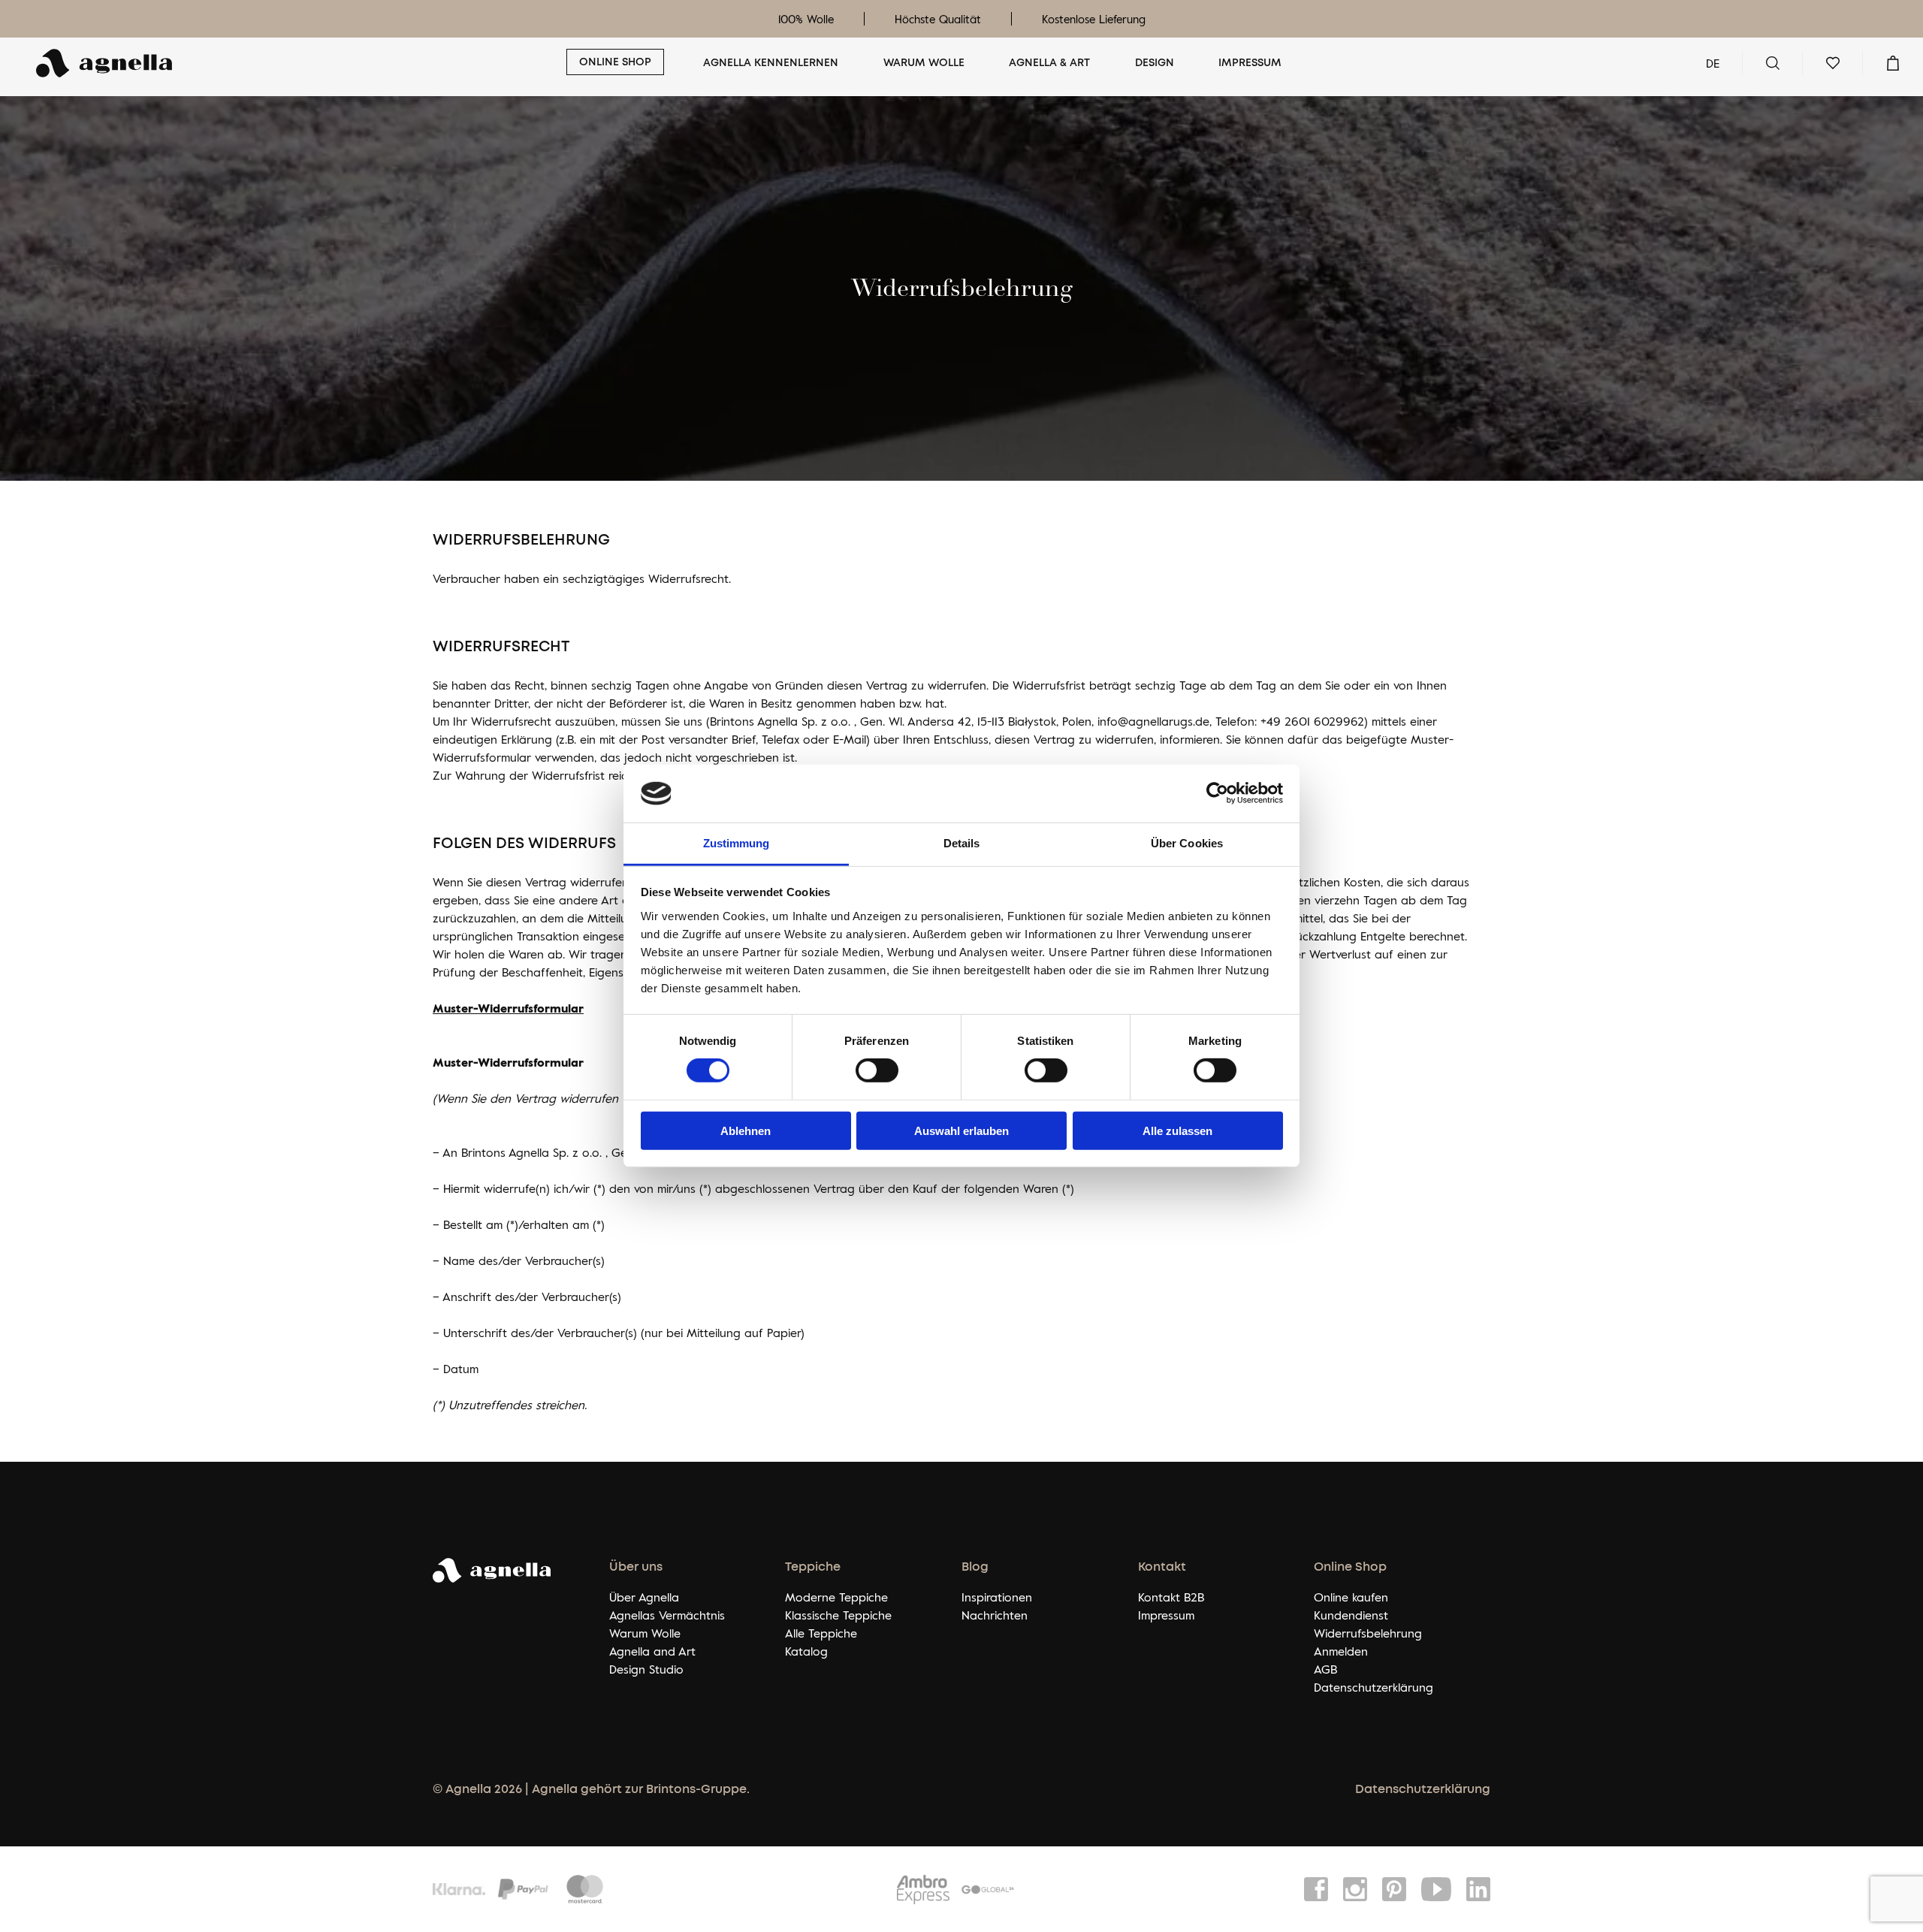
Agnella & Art (1049, 63)
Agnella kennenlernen (771, 63)
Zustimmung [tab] (737, 843)
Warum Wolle (924, 63)
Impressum (1250, 63)
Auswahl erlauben (961, 1130)
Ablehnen (746, 1130)
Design (1155, 63)
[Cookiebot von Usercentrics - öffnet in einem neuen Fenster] (1217, 793)
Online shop (615, 62)
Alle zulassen (1177, 1130)
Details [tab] (962, 843)
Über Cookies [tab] (1187, 843)
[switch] (877, 1070)
